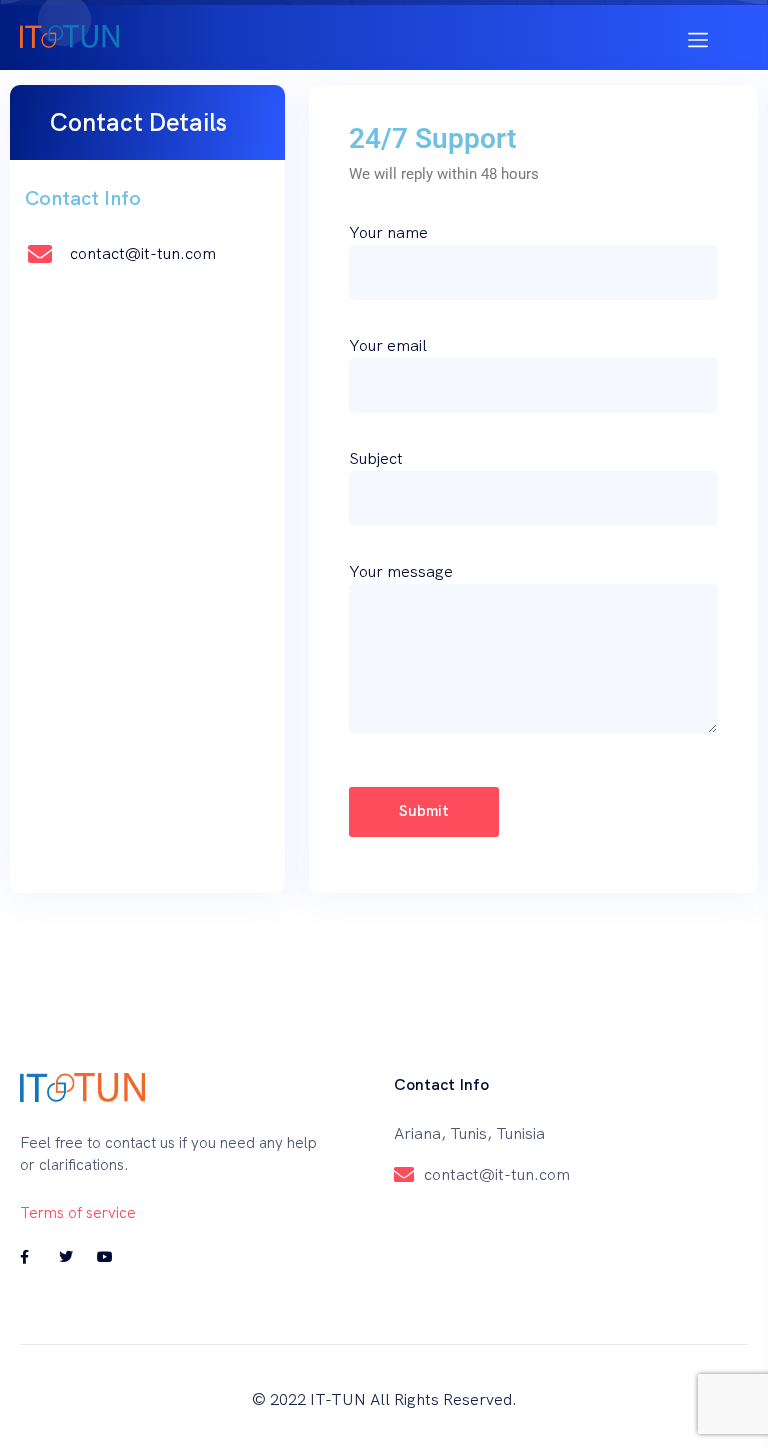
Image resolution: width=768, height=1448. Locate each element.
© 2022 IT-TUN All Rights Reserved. (384, 1399)
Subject (376, 458)
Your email (388, 345)
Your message (401, 571)
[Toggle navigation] (698, 37)
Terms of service (78, 1213)
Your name (388, 232)
